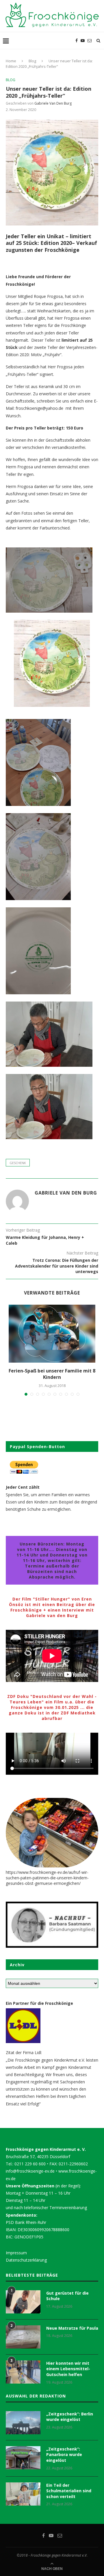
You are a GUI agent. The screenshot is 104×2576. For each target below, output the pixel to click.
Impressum (16, 2253)
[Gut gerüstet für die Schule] (23, 2302)
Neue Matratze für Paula (72, 2328)
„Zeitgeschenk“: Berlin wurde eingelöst (70, 2417)
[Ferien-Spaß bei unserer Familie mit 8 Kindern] (52, 1334)
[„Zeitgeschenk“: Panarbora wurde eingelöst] (23, 2458)
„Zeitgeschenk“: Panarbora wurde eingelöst (64, 2455)
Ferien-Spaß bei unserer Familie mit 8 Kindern (52, 1374)
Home (11, 61)
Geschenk (18, 1163)
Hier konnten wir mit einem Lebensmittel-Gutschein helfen (68, 2369)
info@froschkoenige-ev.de (30, 2171)
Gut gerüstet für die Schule (67, 2296)
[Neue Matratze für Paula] (23, 2337)
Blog (32, 61)
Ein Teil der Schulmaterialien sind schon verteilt (69, 2491)
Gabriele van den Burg (53, 103)
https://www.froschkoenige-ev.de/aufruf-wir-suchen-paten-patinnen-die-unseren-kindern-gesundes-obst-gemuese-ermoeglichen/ (47, 1878)
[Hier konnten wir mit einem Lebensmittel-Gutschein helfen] (23, 2372)
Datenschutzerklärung (26, 2260)
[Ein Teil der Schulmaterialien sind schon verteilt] (23, 2494)
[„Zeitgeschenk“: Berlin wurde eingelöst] (23, 2423)
